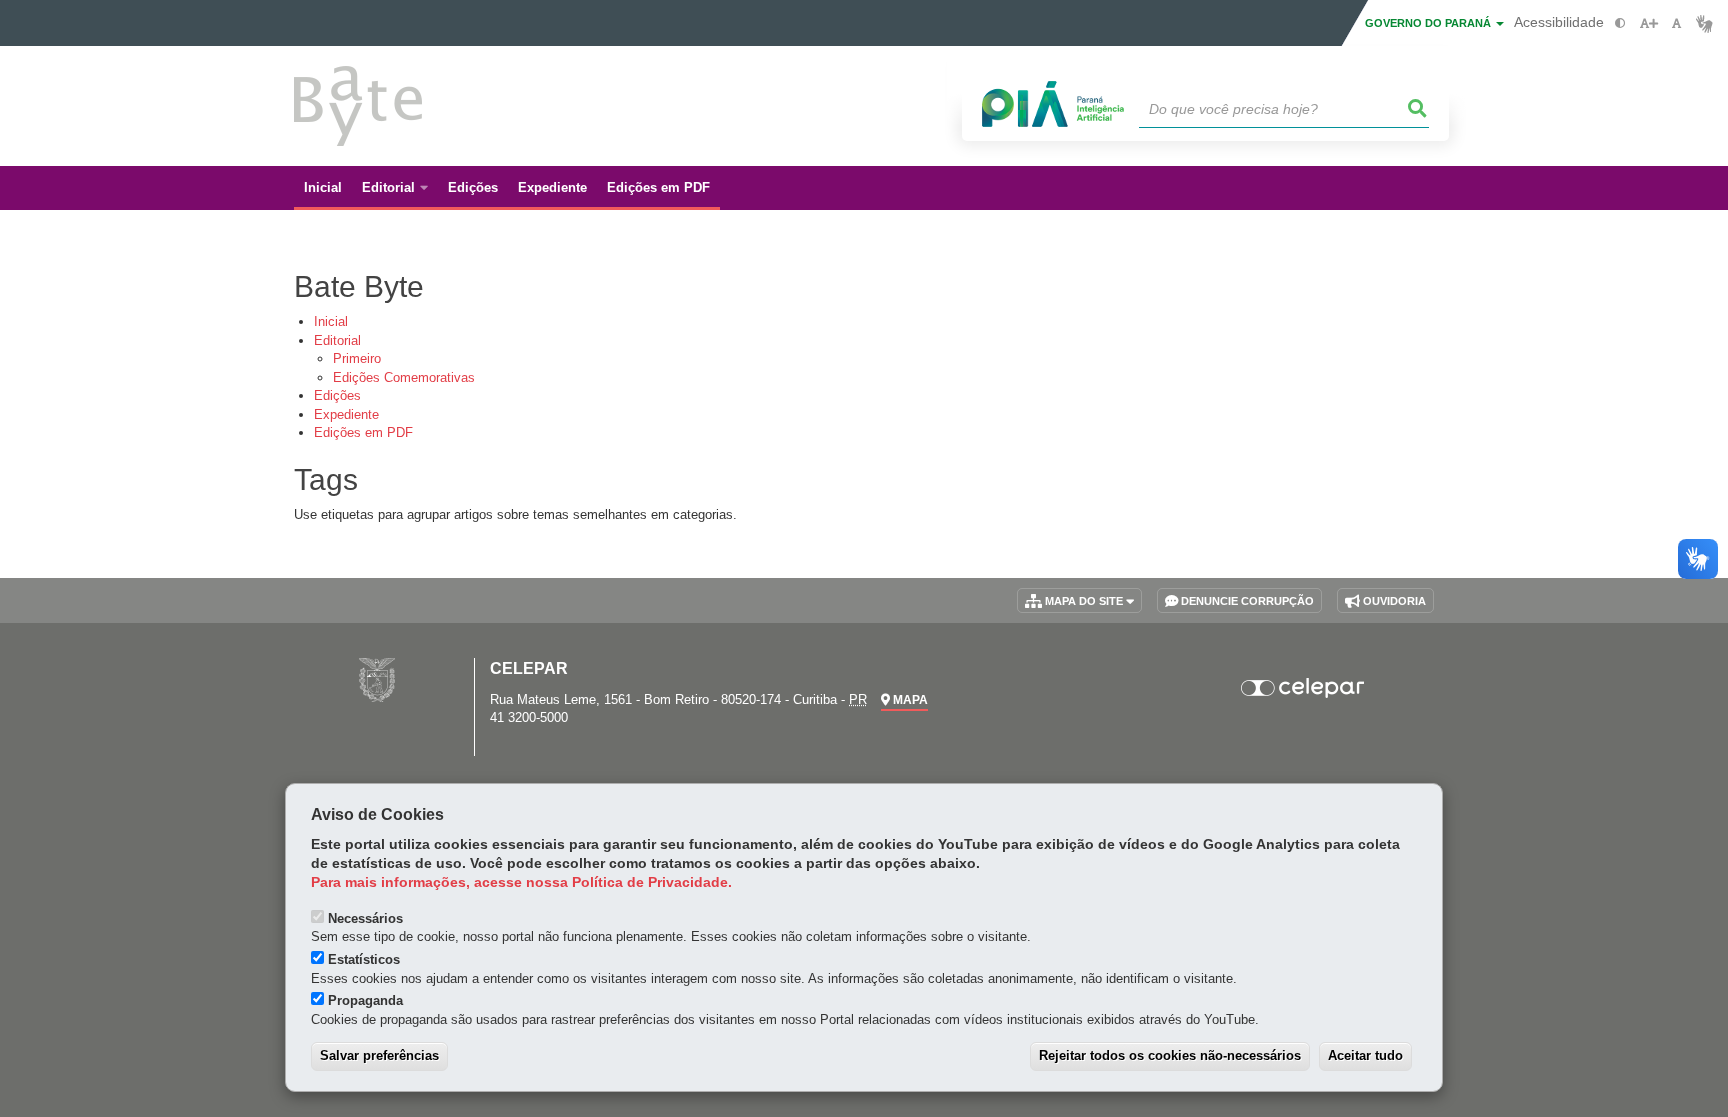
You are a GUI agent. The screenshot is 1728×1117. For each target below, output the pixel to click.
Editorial (337, 340)
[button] (1418, 109)
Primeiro (357, 358)
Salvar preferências (379, 1055)
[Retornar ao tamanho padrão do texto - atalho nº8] (1676, 23)
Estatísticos (364, 959)
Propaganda (365, 1000)
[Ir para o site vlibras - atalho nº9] (1704, 23)
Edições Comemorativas (404, 377)
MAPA (909, 700)
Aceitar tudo (1365, 1055)
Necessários (365, 918)
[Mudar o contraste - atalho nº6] (1620, 23)
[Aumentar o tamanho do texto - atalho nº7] (1648, 23)
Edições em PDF (363, 432)
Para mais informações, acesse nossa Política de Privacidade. (521, 882)
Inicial (331, 321)
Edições (337, 395)
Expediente (346, 414)
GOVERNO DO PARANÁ (1429, 23)
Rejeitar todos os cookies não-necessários (1170, 1055)
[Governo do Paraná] (377, 679)
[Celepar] (1303, 688)
